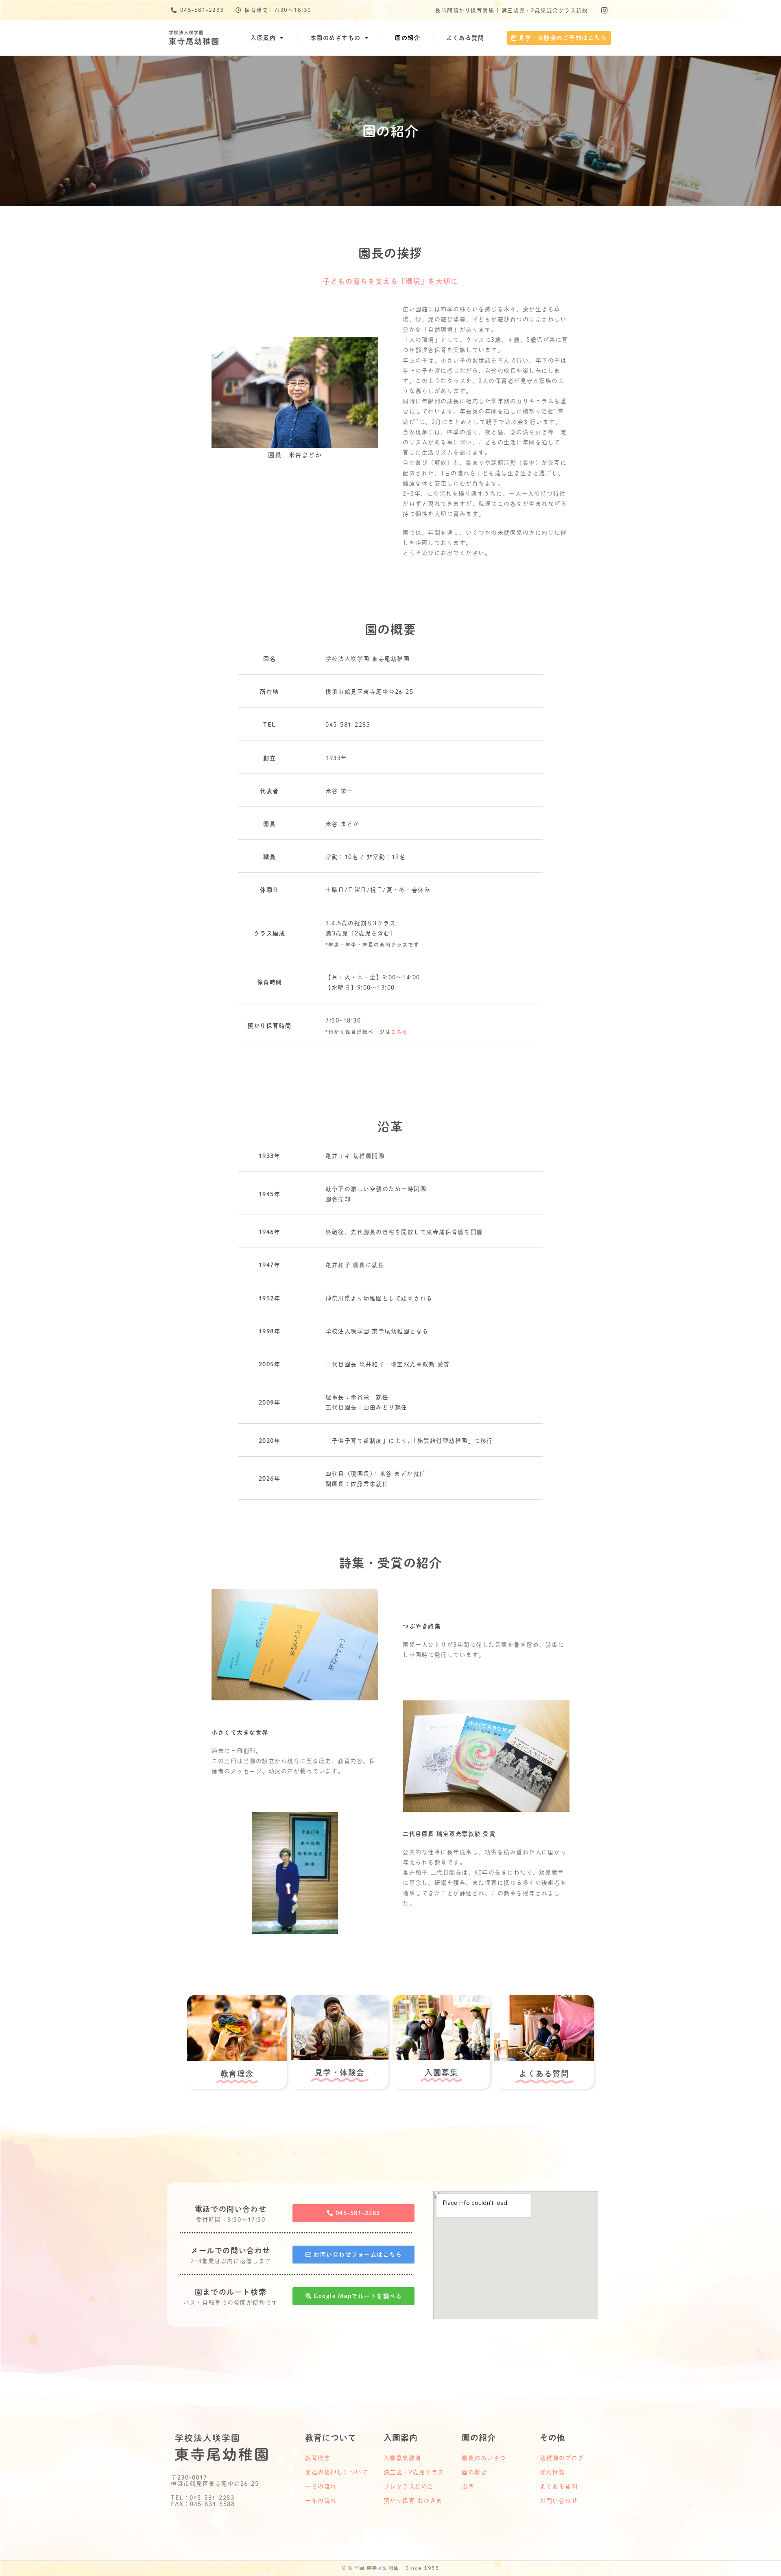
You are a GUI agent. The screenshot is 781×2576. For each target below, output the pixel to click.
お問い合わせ (559, 2501)
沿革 (468, 2486)
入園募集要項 (402, 2458)
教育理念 (318, 2458)
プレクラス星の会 (409, 2486)
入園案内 (263, 38)
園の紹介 (408, 38)
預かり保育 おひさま (413, 2501)
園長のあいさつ (484, 2458)
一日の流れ (321, 2486)
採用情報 (552, 2472)
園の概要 (474, 2472)
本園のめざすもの (336, 38)
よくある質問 (465, 38)
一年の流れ (321, 2501)
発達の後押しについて (337, 2472)
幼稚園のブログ (562, 2458)
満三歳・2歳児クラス (414, 2472)
